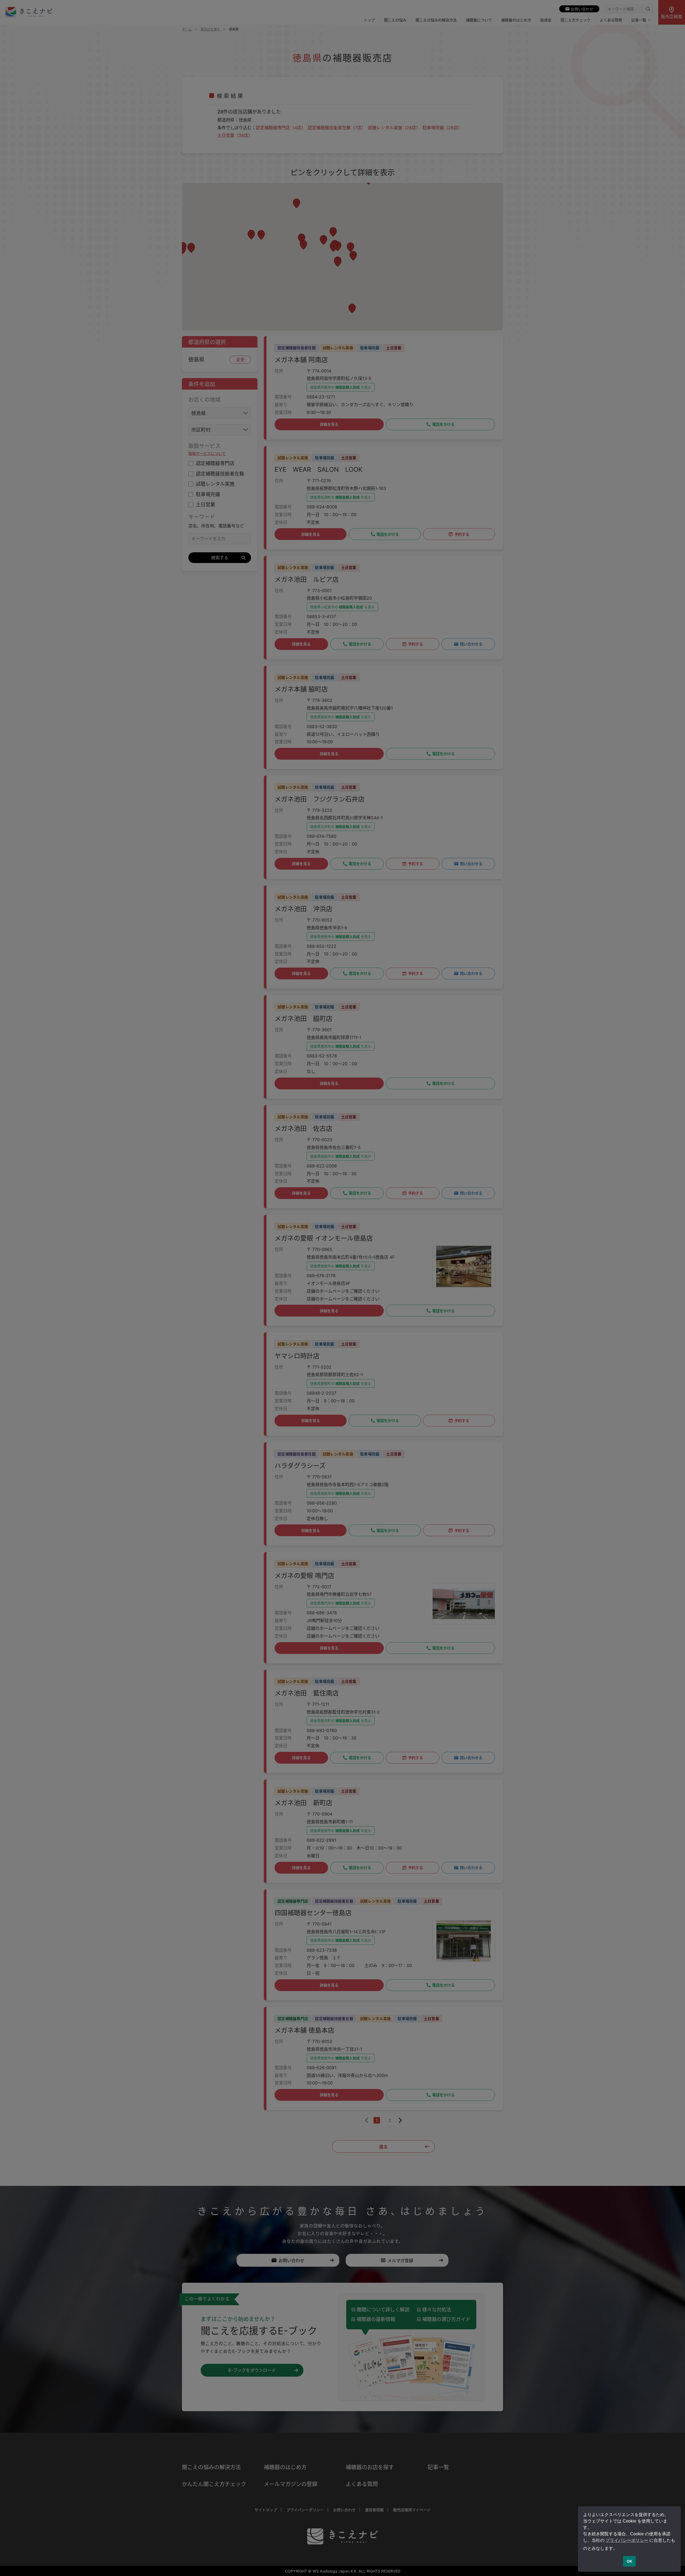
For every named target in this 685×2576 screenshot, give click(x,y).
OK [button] (629, 2561)
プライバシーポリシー (627, 2540)
